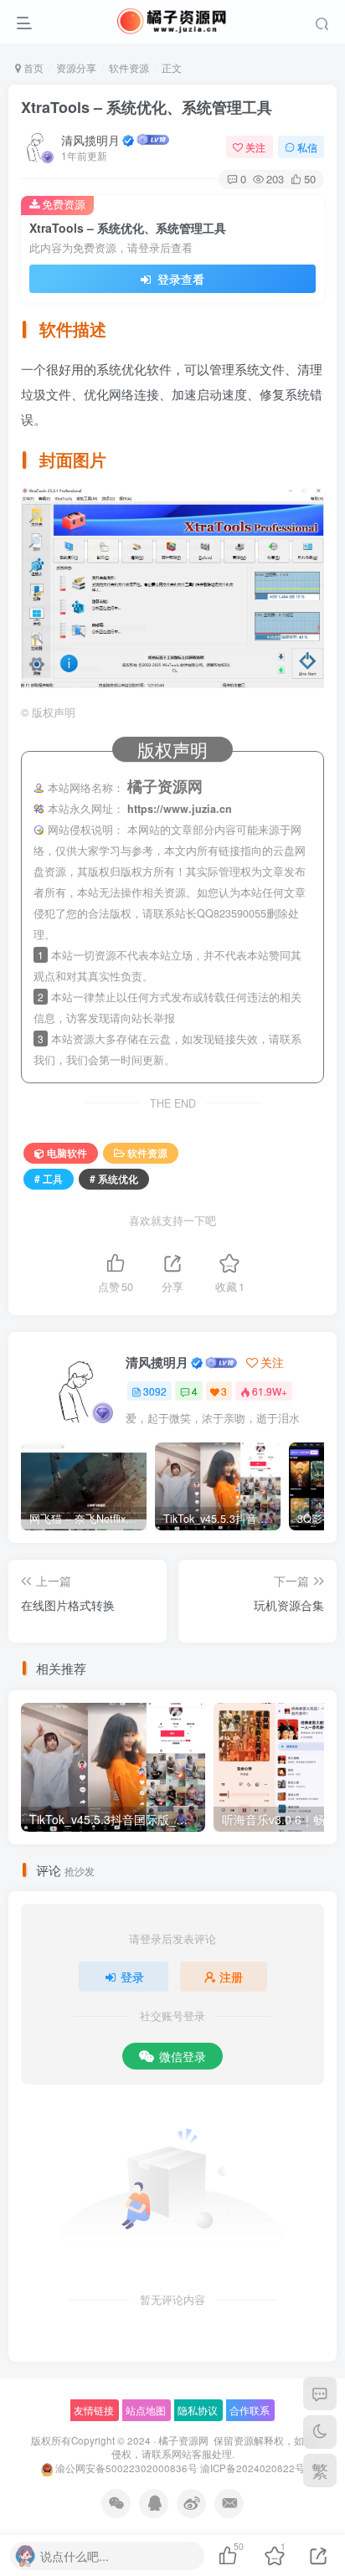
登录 (132, 1977)
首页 (32, 67)
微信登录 (183, 2056)
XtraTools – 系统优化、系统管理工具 (147, 107)
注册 (231, 1977)
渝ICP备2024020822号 (252, 2468)
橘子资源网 (183, 2440)
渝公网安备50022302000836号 (126, 2468)
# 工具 (49, 1178)
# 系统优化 (114, 1178)
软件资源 (129, 67)
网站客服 (192, 2454)
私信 (307, 147)
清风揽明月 (90, 140)
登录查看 (179, 279)
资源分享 (76, 67)
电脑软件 (67, 1152)
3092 (155, 1391)
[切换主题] (320, 2432)
